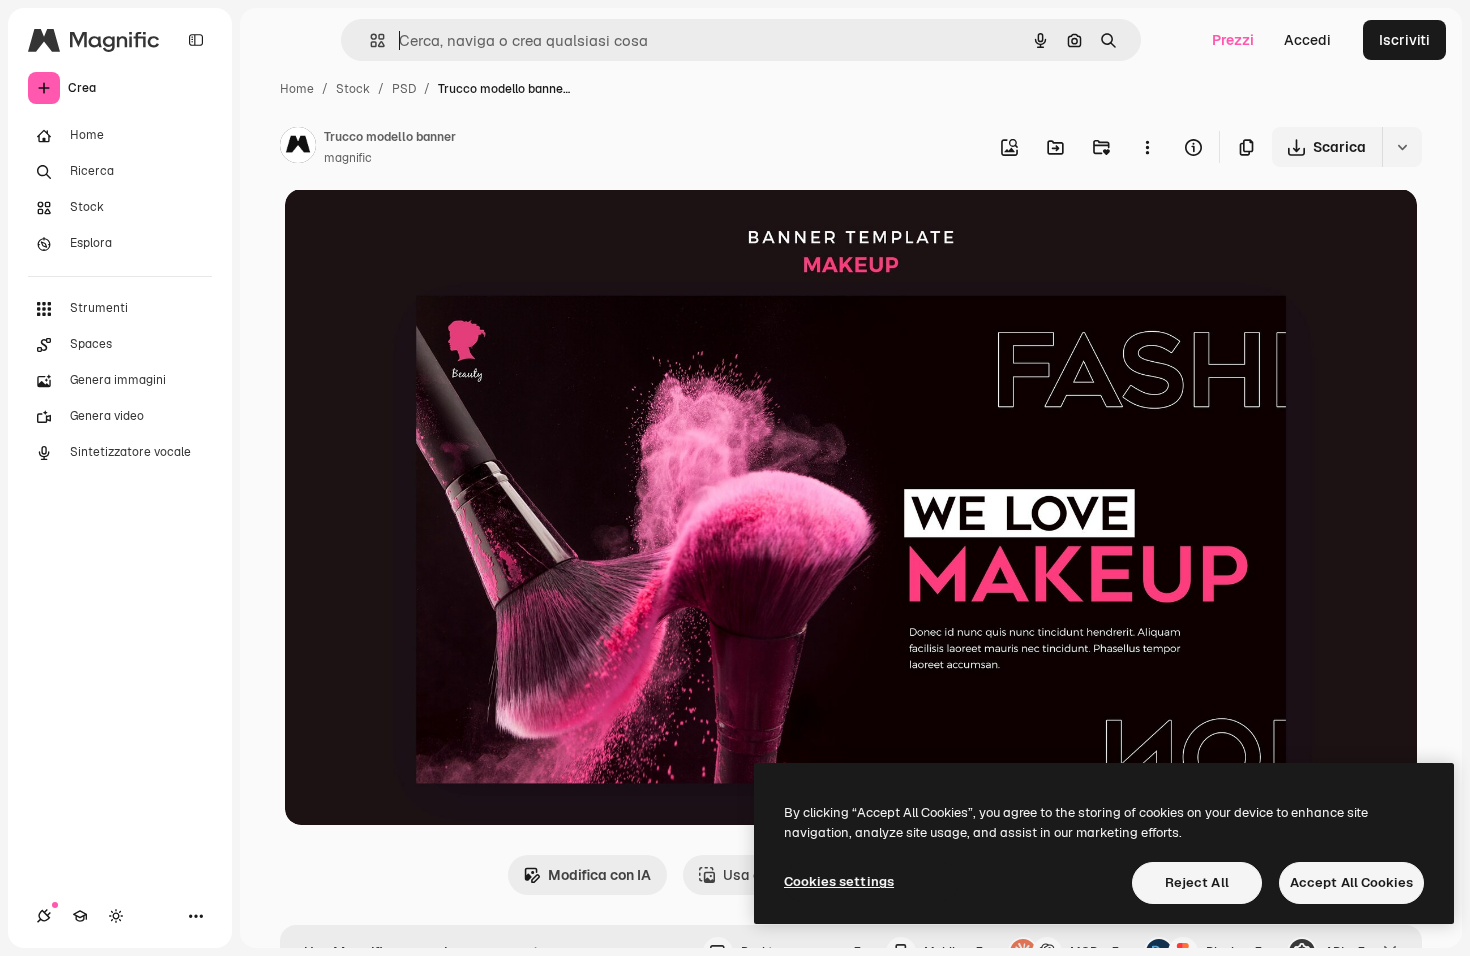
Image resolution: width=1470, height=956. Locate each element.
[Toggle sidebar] (196, 40)
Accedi (1307, 40)
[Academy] (80, 916)
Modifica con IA (599, 875)
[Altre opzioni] (1147, 147)
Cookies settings (839, 881)
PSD (404, 89)
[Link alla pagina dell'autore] (298, 148)
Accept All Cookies (1351, 882)
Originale (417, 227)
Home (297, 89)
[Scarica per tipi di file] (1402, 147)
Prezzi (1233, 40)
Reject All (1197, 882)
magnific (348, 158)
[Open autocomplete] (369, 40)
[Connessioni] (44, 916)
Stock (353, 89)
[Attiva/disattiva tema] (116, 916)
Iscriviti (1404, 40)
